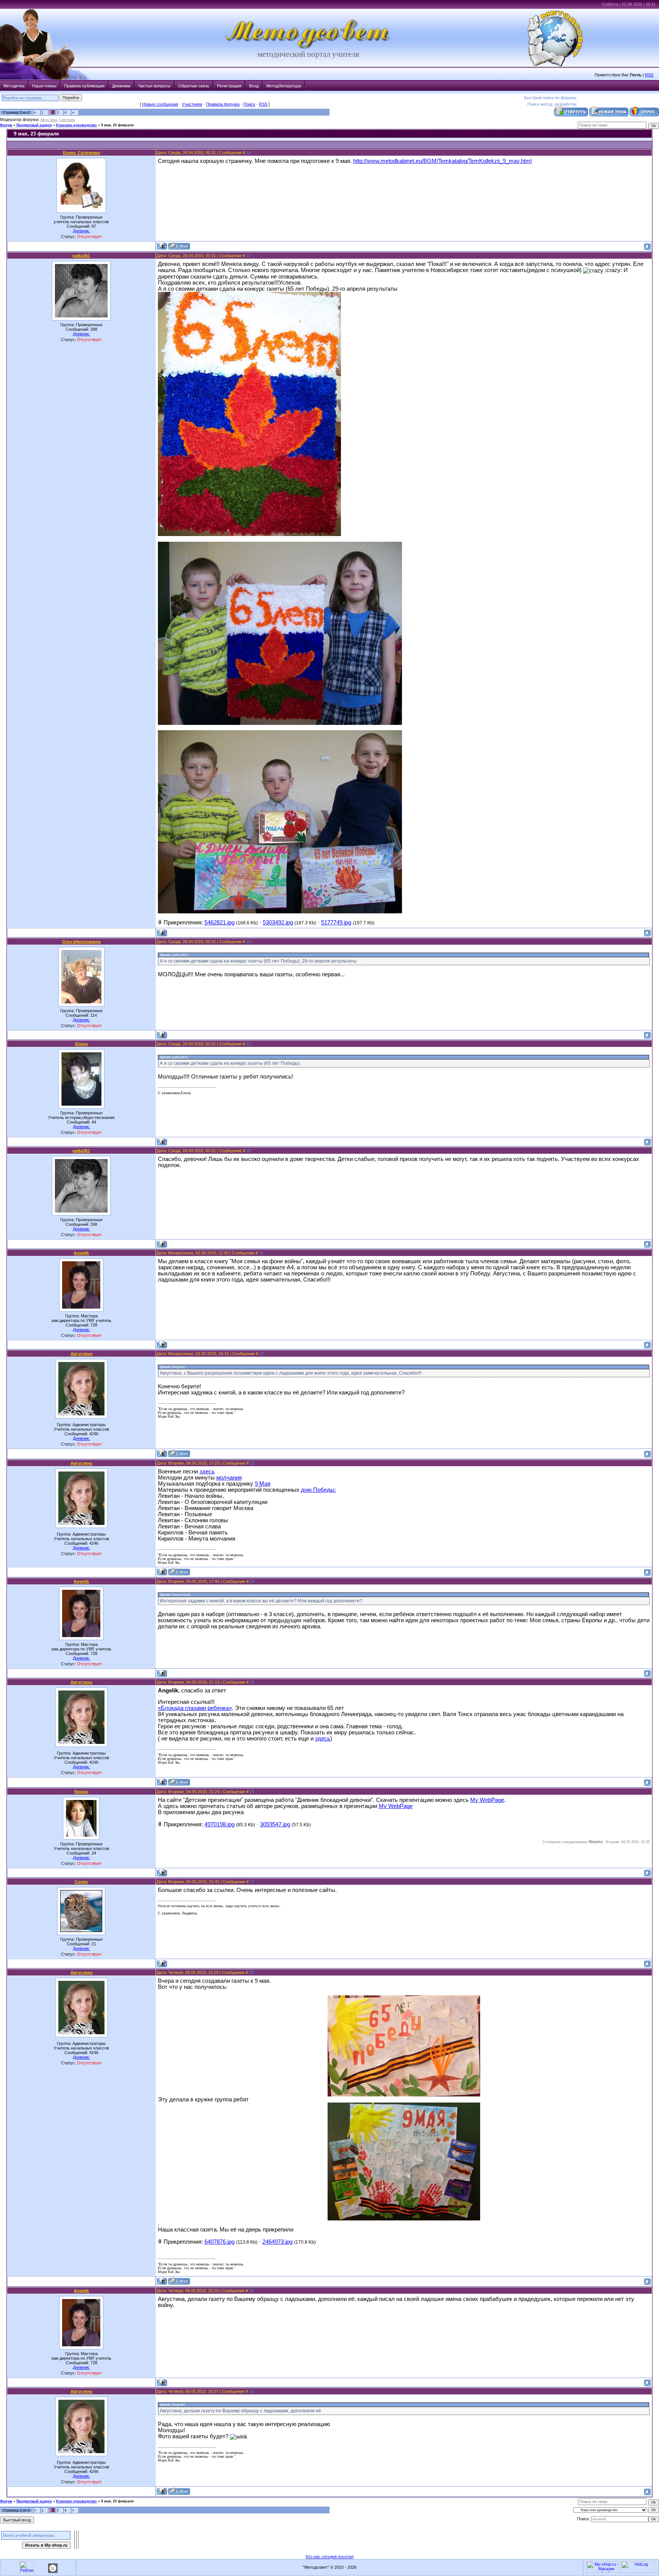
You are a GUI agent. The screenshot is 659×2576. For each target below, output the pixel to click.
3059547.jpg (275, 1824)
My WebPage (487, 1800)
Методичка (14, 86)
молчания (229, 1478)
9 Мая (263, 1484)
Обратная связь (194, 86)
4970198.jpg (219, 1824)
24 (252, 1581)
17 (249, 256)
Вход (254, 86)
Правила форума (223, 104)
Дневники (121, 86)
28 (251, 1972)
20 (249, 1151)
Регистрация (229, 86)
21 (261, 1253)
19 (249, 1044)
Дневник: (81, 231)
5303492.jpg (278, 923)
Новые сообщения (160, 104)
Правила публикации (84, 86)
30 (251, 2391)
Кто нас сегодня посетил (330, 2557)
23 (252, 1463)
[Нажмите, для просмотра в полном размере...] (404, 2095)
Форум (6, 125)
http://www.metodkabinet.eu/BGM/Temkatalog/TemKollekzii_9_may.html (442, 161)
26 (252, 1792)
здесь (207, 1472)
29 (251, 2291)
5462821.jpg (219, 923)
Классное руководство (76, 125)
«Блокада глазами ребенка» (195, 1708)
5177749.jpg (336, 923)
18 (249, 942)
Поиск (249, 104)
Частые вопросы (154, 86)
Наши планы (44, 86)
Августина (49, 120)
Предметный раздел (34, 125)
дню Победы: (318, 1490)
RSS (649, 75)
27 (252, 1882)
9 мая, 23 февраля (117, 125)
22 (262, 1354)
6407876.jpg (219, 2242)
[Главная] (308, 48)
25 (252, 1682)
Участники (192, 104)
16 (249, 153)
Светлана (67, 120)
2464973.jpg (277, 2242)
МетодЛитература (284, 86)
